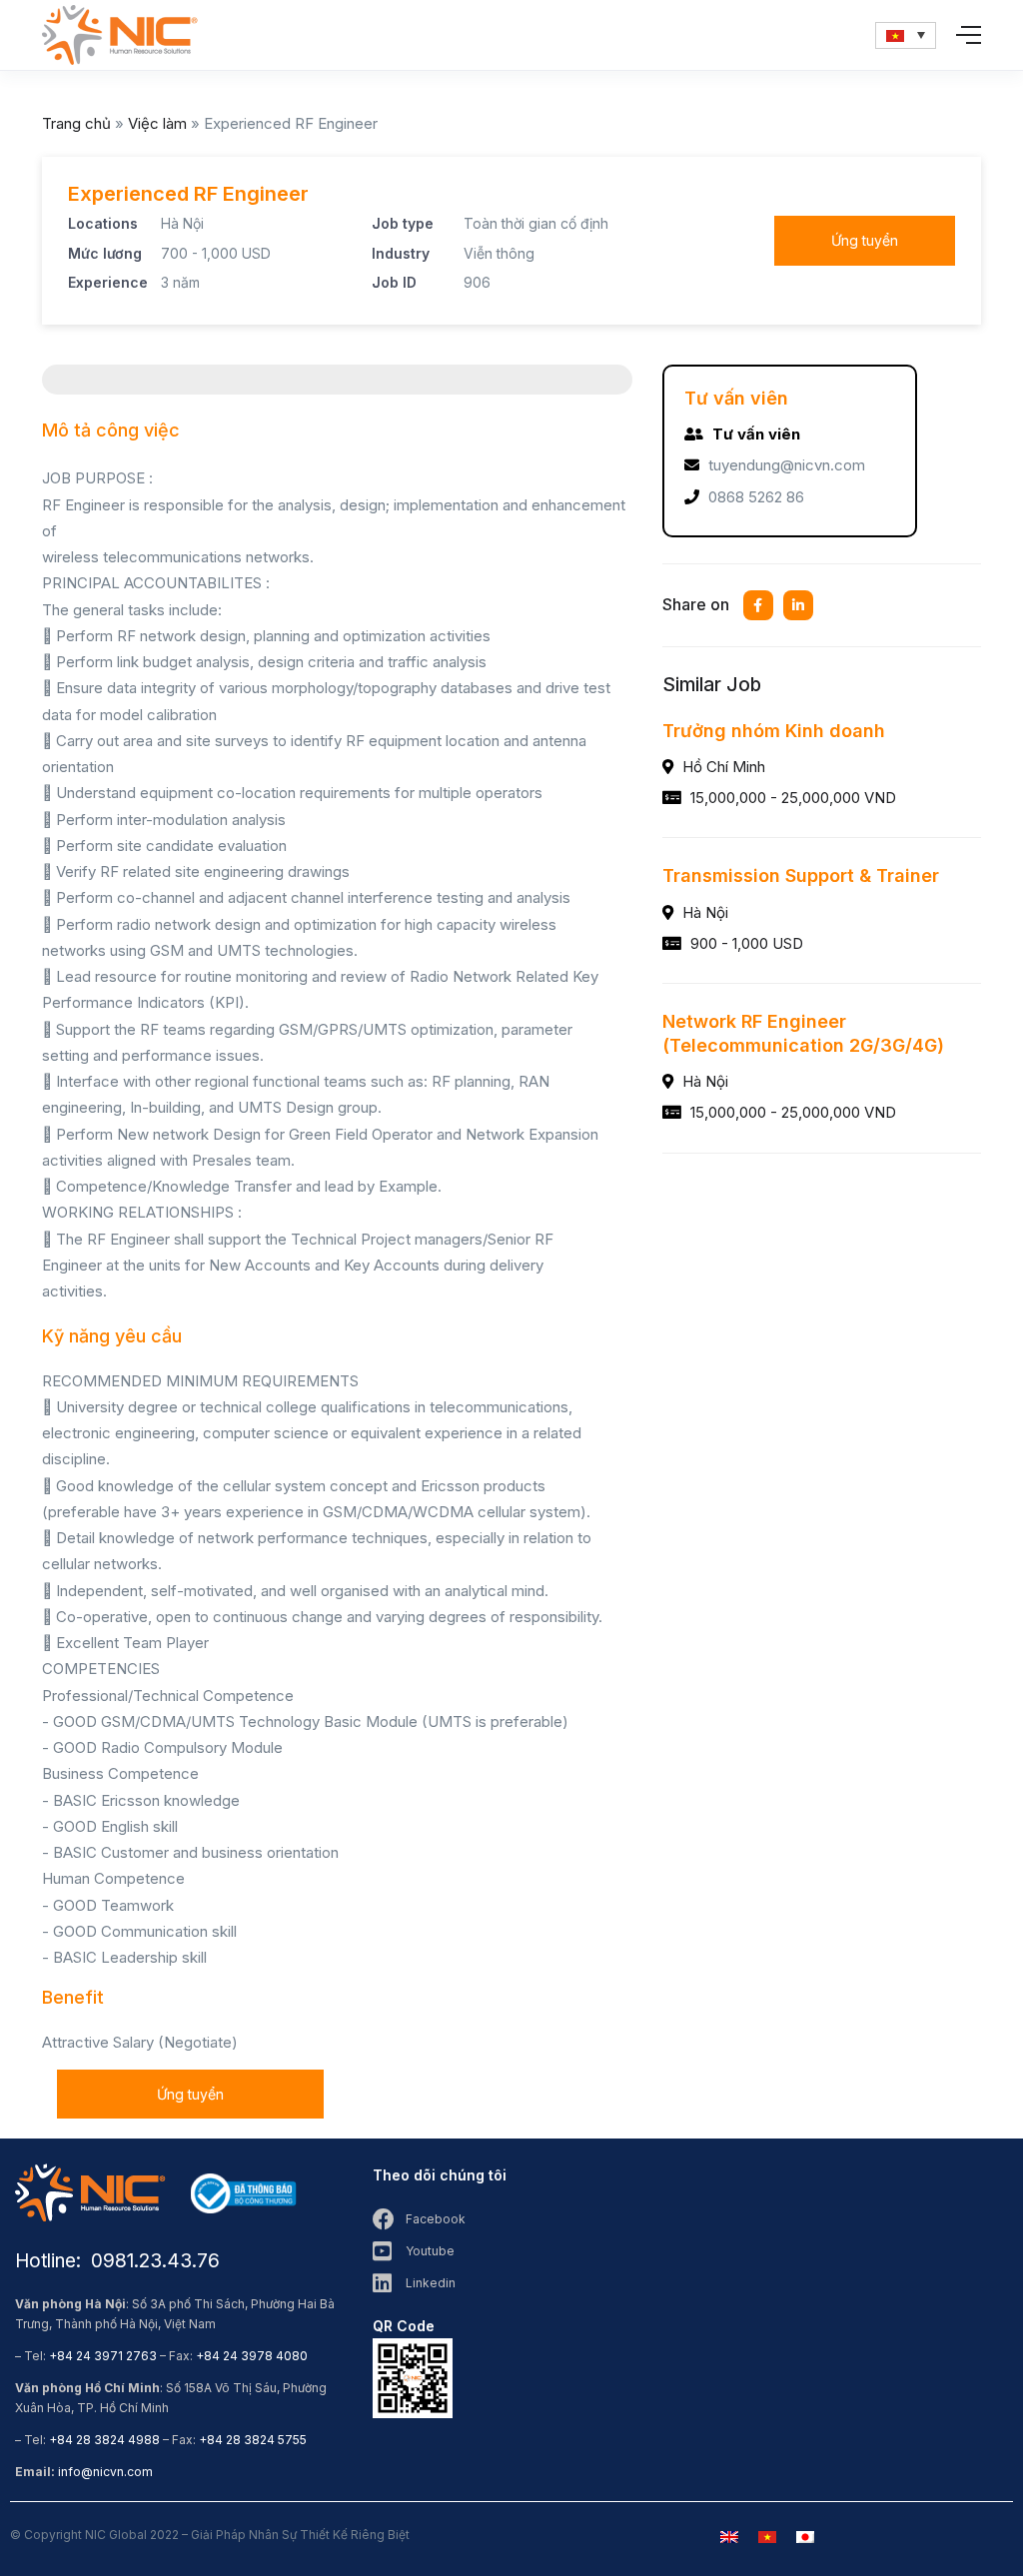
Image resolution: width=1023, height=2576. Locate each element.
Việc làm (157, 123)
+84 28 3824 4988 (104, 2440)
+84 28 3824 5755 (253, 2440)
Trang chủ (76, 123)
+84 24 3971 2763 (103, 2356)
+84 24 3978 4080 (252, 2356)
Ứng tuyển (865, 240)
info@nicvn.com (105, 2472)
